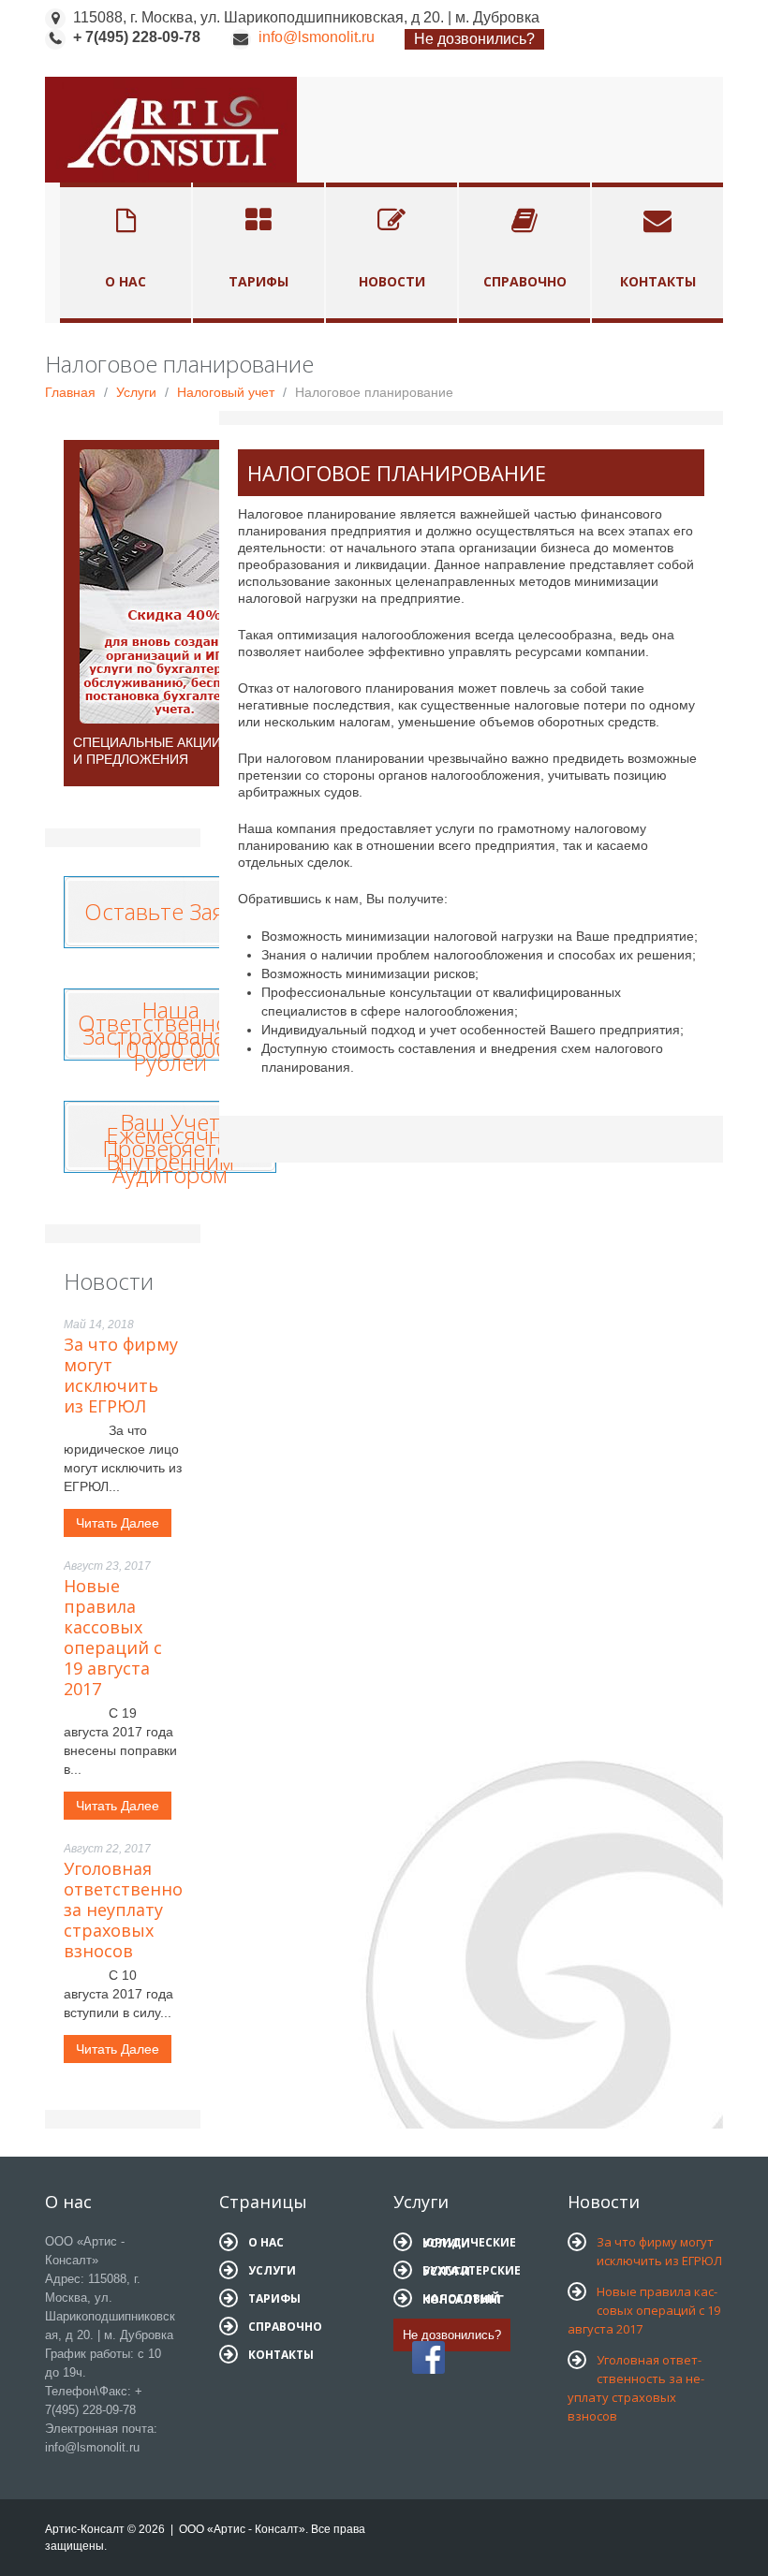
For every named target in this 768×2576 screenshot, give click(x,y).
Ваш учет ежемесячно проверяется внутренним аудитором (170, 1148)
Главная (70, 392)
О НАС (266, 2242)
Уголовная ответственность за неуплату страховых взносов (137, 1910)
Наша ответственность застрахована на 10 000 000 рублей (170, 1036)
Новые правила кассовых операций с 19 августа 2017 (113, 1637)
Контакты (658, 281)
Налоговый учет (226, 392)
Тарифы (258, 281)
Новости (392, 281)
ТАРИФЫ (274, 2298)
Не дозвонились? (474, 39)
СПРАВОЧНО (285, 2327)
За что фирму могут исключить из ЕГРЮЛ (121, 1375)
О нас (126, 281)
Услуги (136, 392)
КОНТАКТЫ (281, 2355)
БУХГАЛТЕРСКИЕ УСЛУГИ (472, 2271)
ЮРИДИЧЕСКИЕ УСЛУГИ (469, 2243)
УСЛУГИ (272, 2270)
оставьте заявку (170, 907)
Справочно (525, 281)
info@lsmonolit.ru (317, 37)
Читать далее (118, 1523)
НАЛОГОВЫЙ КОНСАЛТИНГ (463, 2299)
